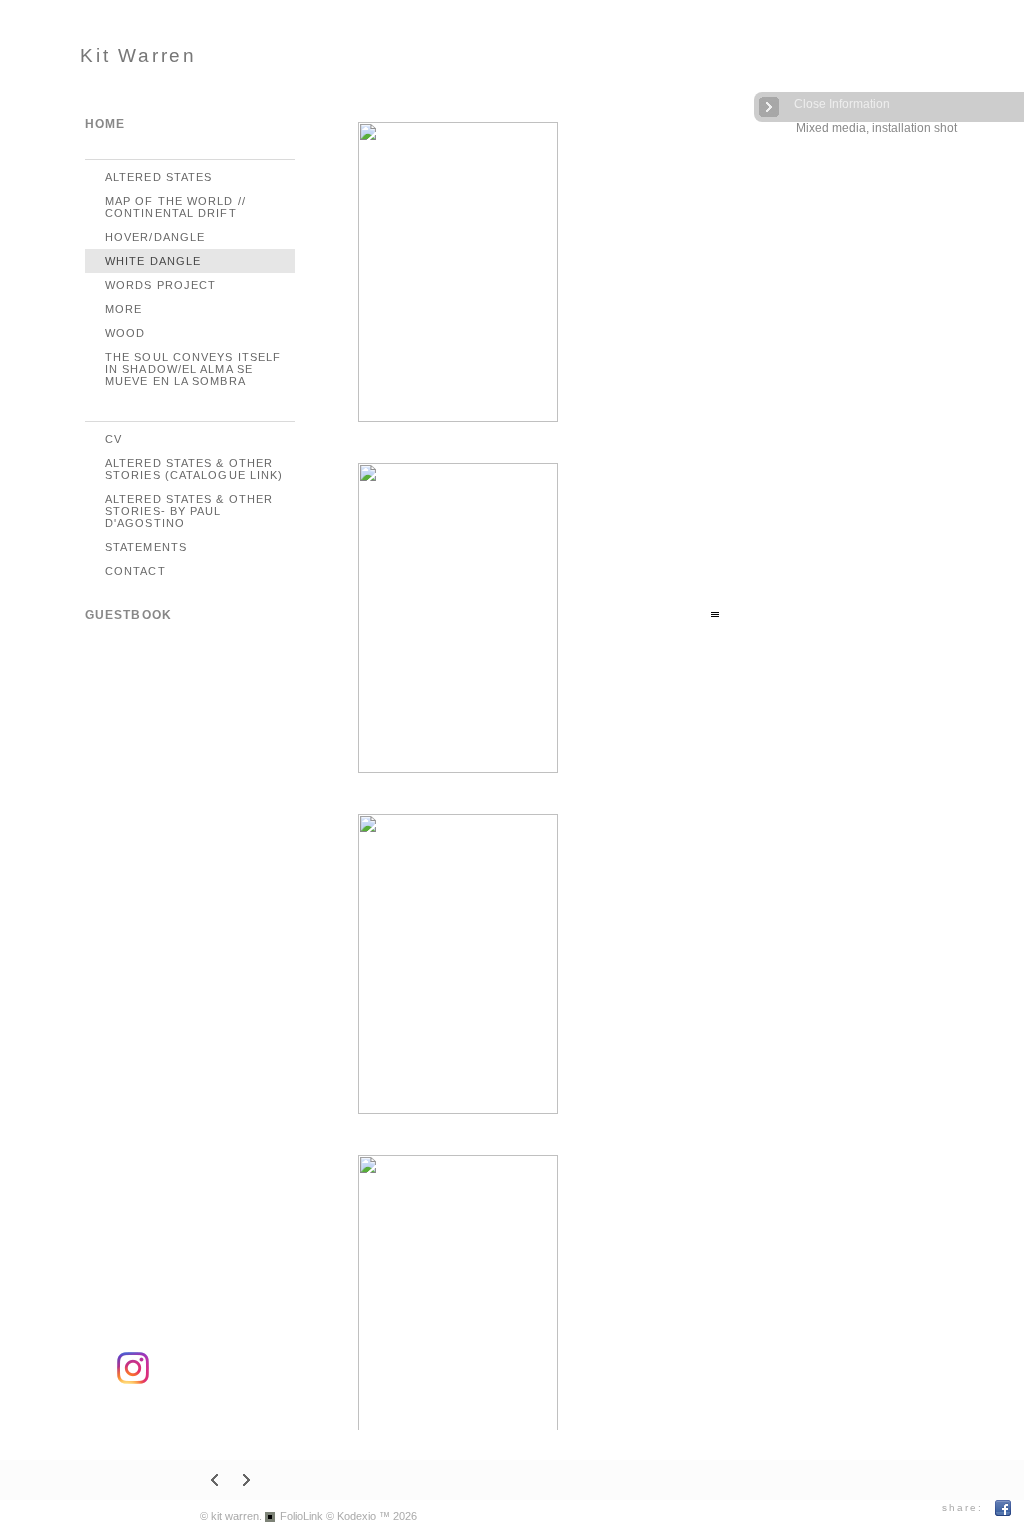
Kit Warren (138, 55)
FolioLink (301, 1516)
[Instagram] (133, 1380)
